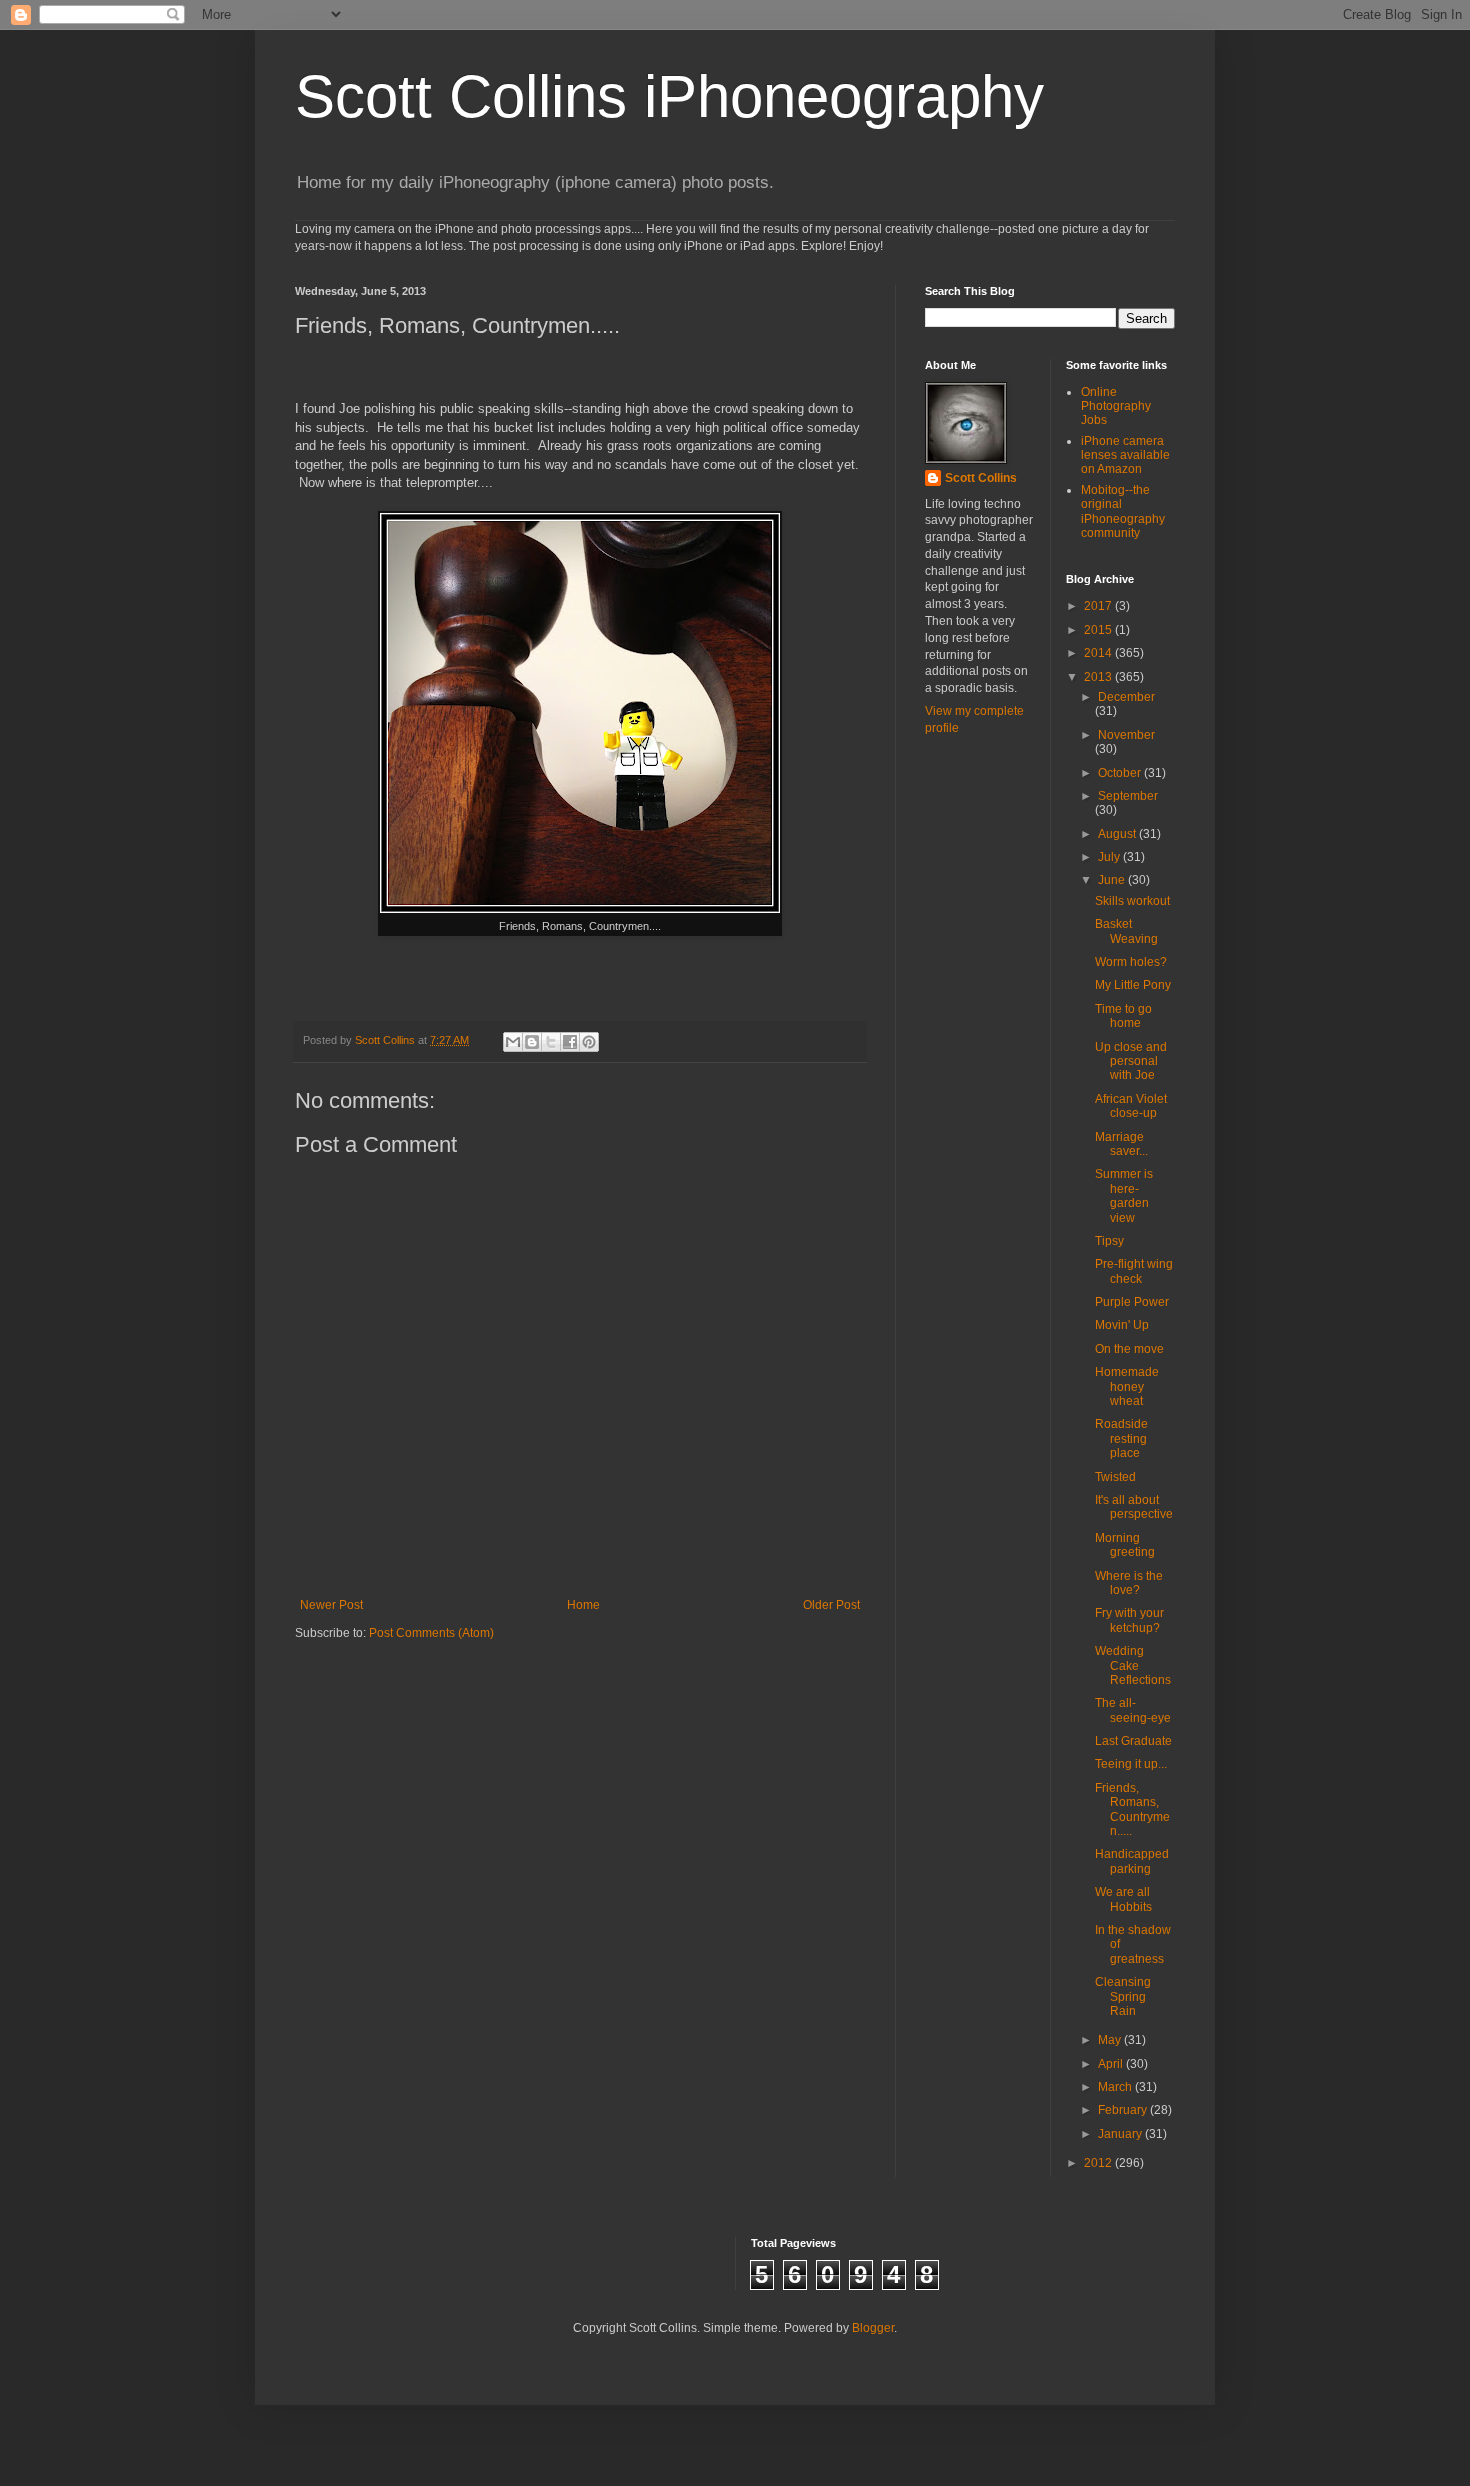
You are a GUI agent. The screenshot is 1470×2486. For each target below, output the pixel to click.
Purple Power (1132, 1302)
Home (583, 1605)
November (1126, 735)
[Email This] (513, 1042)
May (1111, 2040)
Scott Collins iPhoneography (669, 96)
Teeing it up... (1131, 1764)
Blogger (873, 2328)
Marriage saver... (1121, 1144)
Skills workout (1132, 901)
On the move (1129, 1349)
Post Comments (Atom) (431, 1633)
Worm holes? (1131, 962)
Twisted (1115, 1477)
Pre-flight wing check (1134, 1271)
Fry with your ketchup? (1129, 1620)
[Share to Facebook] (570, 1042)
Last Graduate (1133, 1741)
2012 (1099, 2163)
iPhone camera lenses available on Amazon (1125, 455)
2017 (1099, 606)
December (1126, 697)
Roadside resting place (1121, 1438)
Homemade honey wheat (1127, 1386)
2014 (1099, 653)
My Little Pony (1133, 985)
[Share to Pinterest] (589, 1042)
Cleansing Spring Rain (1123, 1996)
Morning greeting (1125, 1545)
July (1110, 857)
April (1112, 2064)
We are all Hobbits (1123, 1899)
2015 (1099, 630)
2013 (1099, 677)
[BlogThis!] (532, 1042)
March (1116, 2087)
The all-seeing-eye (1133, 1710)
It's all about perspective (1134, 1507)
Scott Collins (386, 1040)
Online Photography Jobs (1116, 406)
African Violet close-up (1131, 1106)
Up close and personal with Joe (1131, 1061)
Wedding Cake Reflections (1133, 1665)
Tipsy (1109, 1241)
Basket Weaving (1126, 931)
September (1128, 796)
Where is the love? (1129, 1583)
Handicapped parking (1132, 1861)
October (1121, 773)
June (1113, 880)
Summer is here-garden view (1124, 1195)
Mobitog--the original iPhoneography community (1123, 511)
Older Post (831, 1605)
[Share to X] (551, 1042)
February (1124, 2110)
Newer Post (331, 1605)
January (1121, 2134)
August (1118, 834)
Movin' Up (1122, 1325)
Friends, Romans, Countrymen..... (1132, 1809)
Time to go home (1123, 1016)
